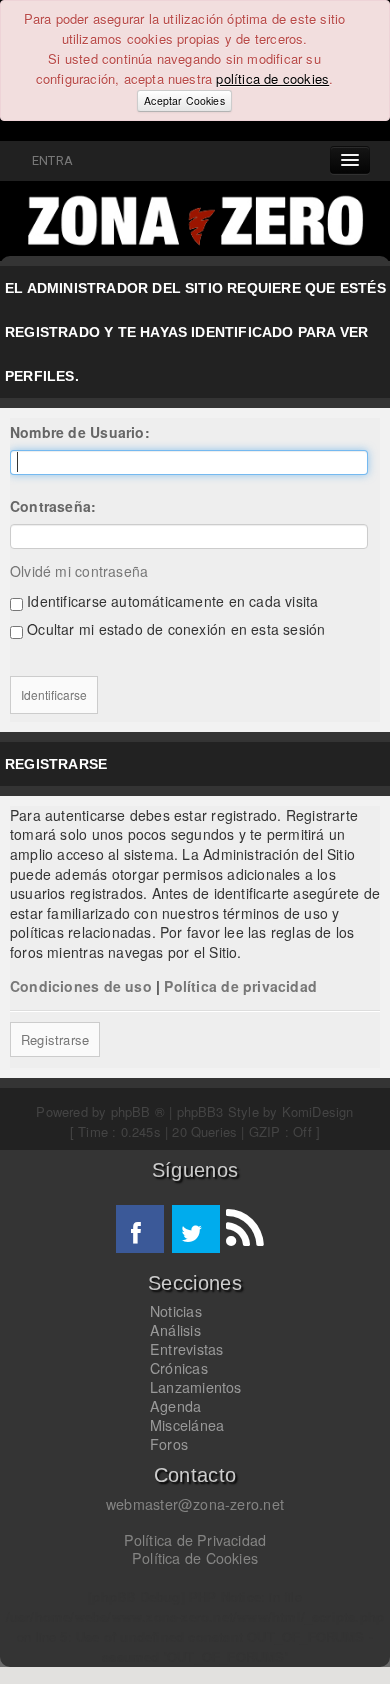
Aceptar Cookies (184, 100)
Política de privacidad (240, 986)
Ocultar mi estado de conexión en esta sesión (174, 629)
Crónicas (179, 1368)
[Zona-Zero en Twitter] (196, 1229)
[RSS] (244, 1229)
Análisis (175, 1330)
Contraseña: (53, 506)
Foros (169, 1444)
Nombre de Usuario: (80, 432)
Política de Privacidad (195, 1540)
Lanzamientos (196, 1387)
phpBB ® (138, 1111)
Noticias (176, 1311)
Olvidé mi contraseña (79, 571)
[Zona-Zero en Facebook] (140, 1229)
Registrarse (55, 1039)
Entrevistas (186, 1349)
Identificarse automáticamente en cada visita (170, 601)
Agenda (175, 1406)
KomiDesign (318, 1111)
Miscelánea (187, 1425)
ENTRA (49, 160)
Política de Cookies (195, 1558)
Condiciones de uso (81, 986)
